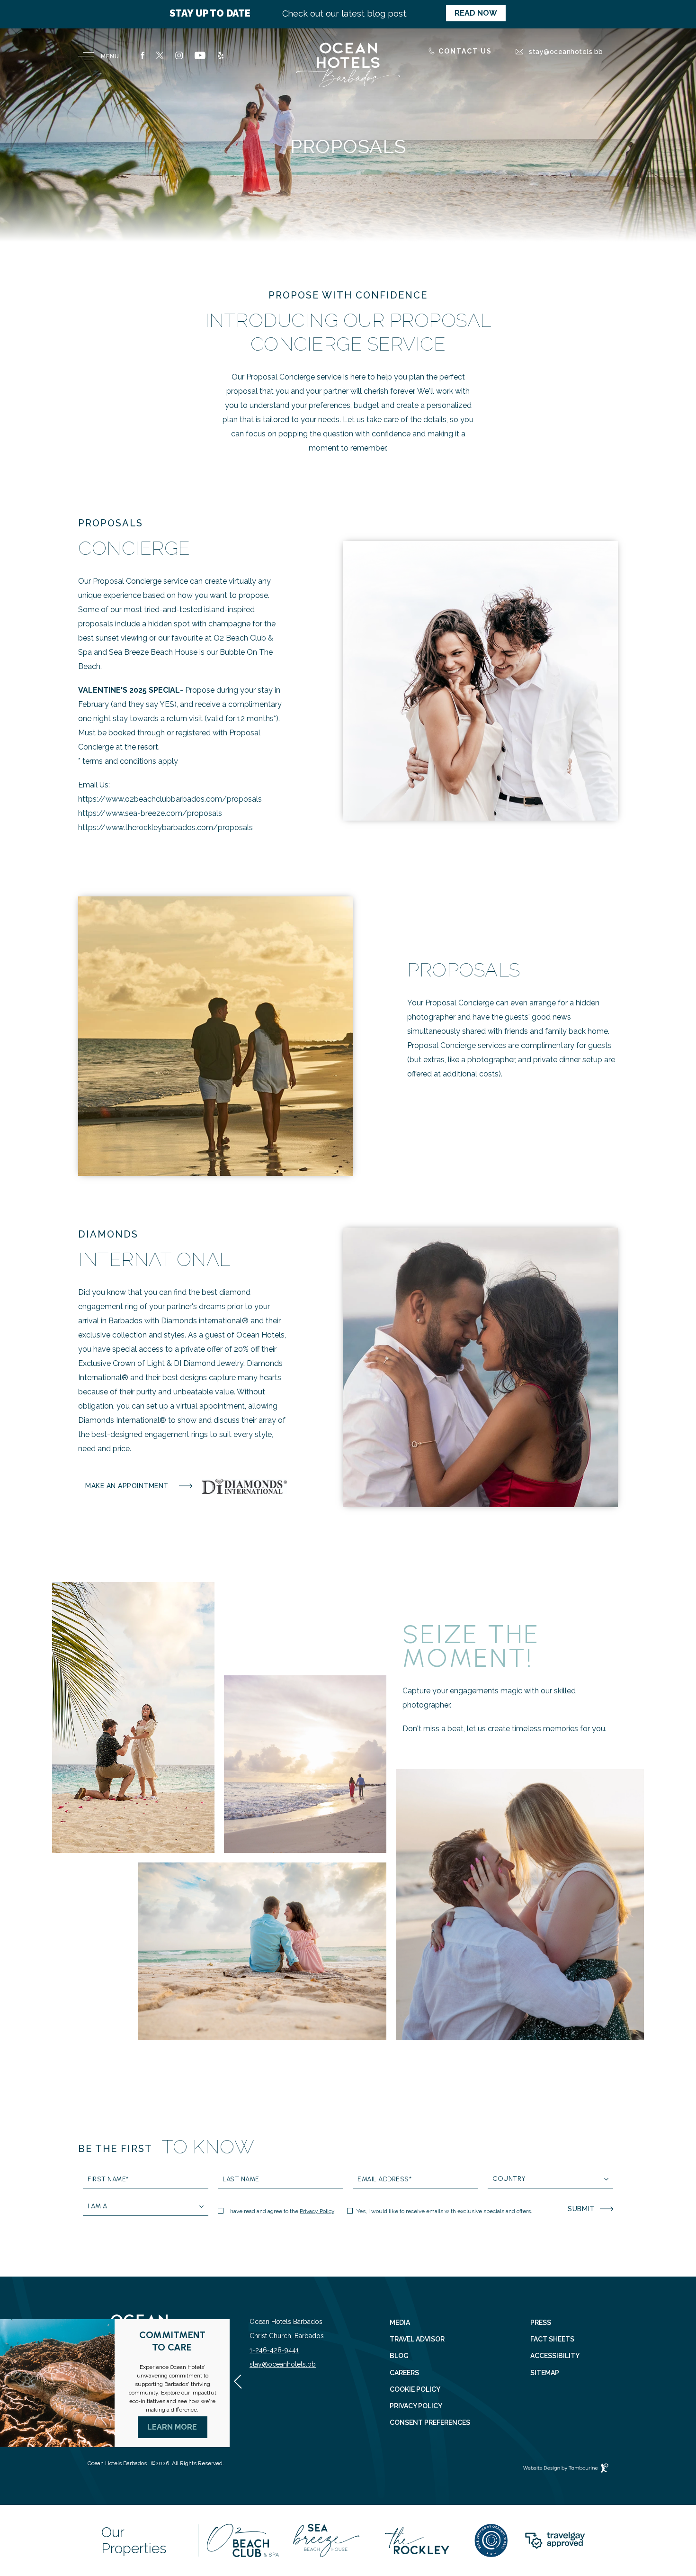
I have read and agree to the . (281, 2211)
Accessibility (555, 2356)
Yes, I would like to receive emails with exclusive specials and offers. (444, 2211)
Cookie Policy (415, 2390)
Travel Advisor (417, 2339)
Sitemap (545, 2373)
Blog (399, 2356)
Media (400, 2323)
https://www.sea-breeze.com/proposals (150, 813)
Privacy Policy (317, 2211)
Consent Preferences (430, 2423)
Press (541, 2323)
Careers (404, 2373)
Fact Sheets (552, 2339)
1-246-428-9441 (274, 2350)
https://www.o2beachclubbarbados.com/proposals (170, 799)
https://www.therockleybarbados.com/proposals (165, 827)
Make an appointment (127, 1482)
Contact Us (465, 51)
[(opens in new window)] (243, 2540)
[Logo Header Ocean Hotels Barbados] (348, 66)
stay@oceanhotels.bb (283, 2364)
